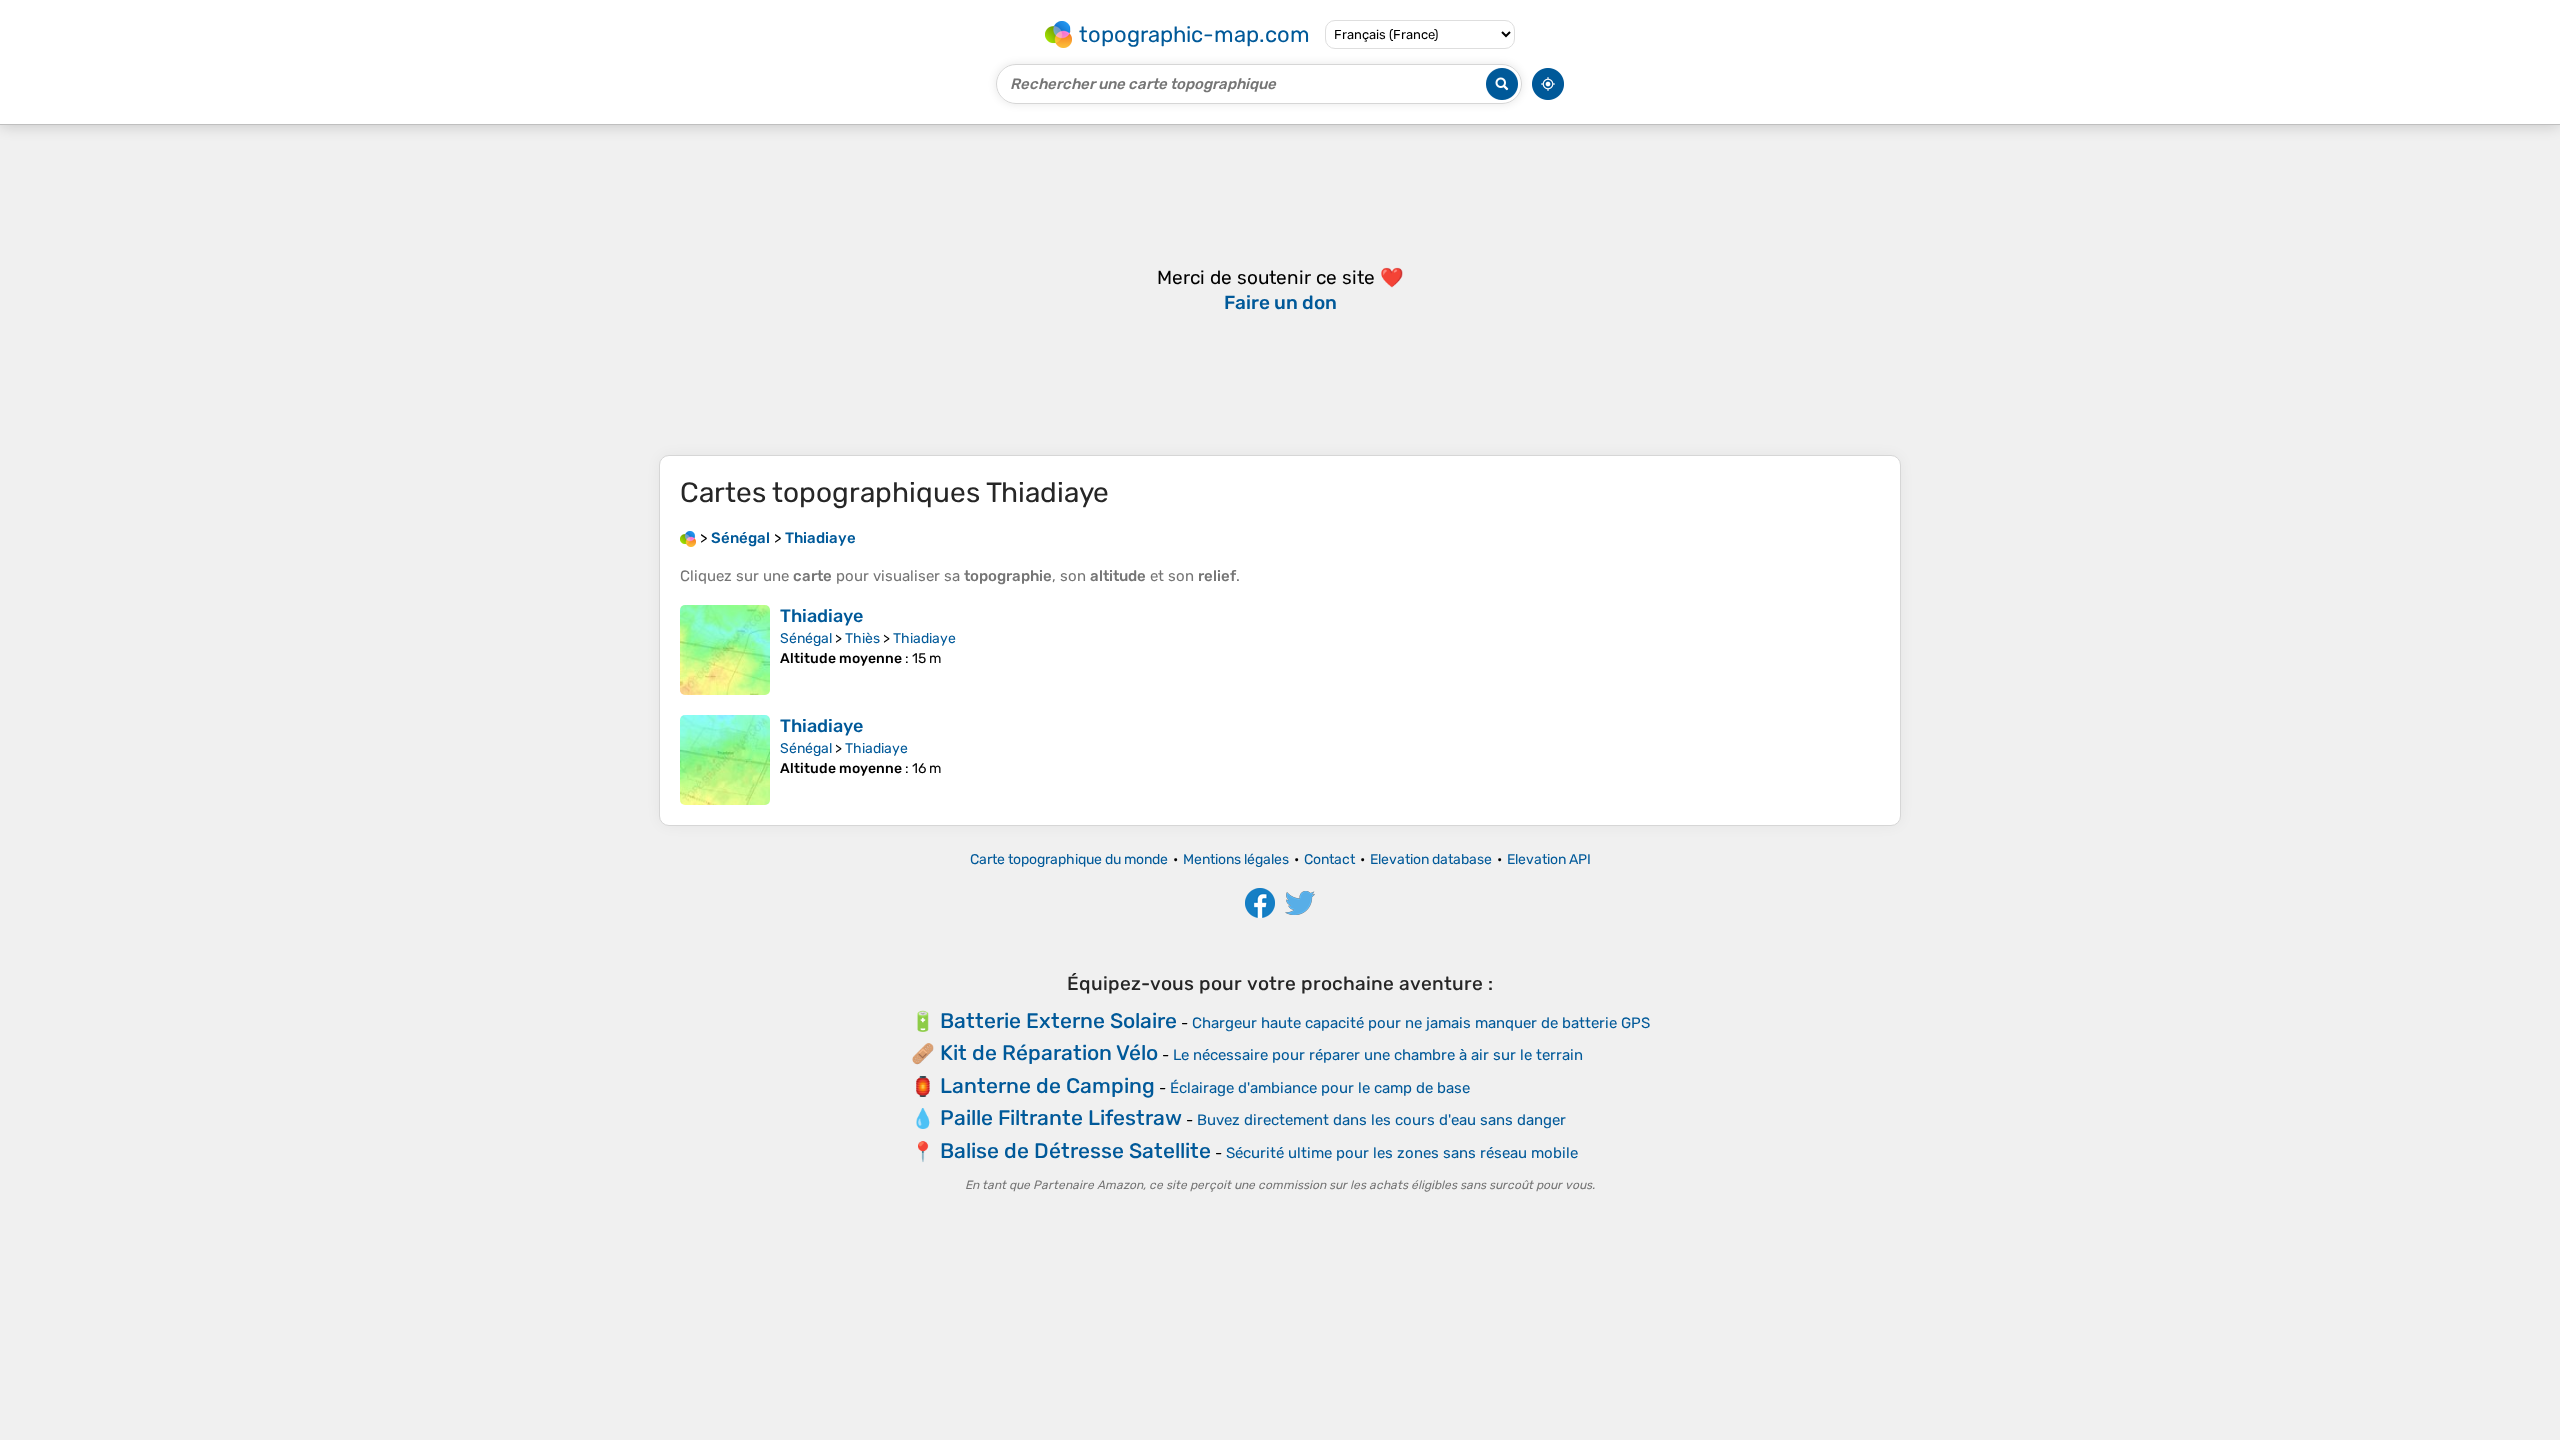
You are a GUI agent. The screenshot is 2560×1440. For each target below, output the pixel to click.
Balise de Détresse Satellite (1075, 1150)
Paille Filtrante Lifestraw (1061, 1117)
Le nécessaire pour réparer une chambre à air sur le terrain (1378, 1055)
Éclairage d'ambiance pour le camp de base (1320, 1088)
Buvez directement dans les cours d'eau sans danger (1381, 1120)
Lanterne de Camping (1047, 1085)
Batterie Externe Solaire (1058, 1020)
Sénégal (806, 638)
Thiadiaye (821, 616)
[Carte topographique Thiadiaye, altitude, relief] (725, 650)
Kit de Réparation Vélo (1049, 1052)
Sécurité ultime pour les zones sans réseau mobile (1402, 1153)
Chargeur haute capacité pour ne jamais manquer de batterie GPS (1421, 1023)
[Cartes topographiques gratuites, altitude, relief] (688, 538)
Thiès (862, 638)
